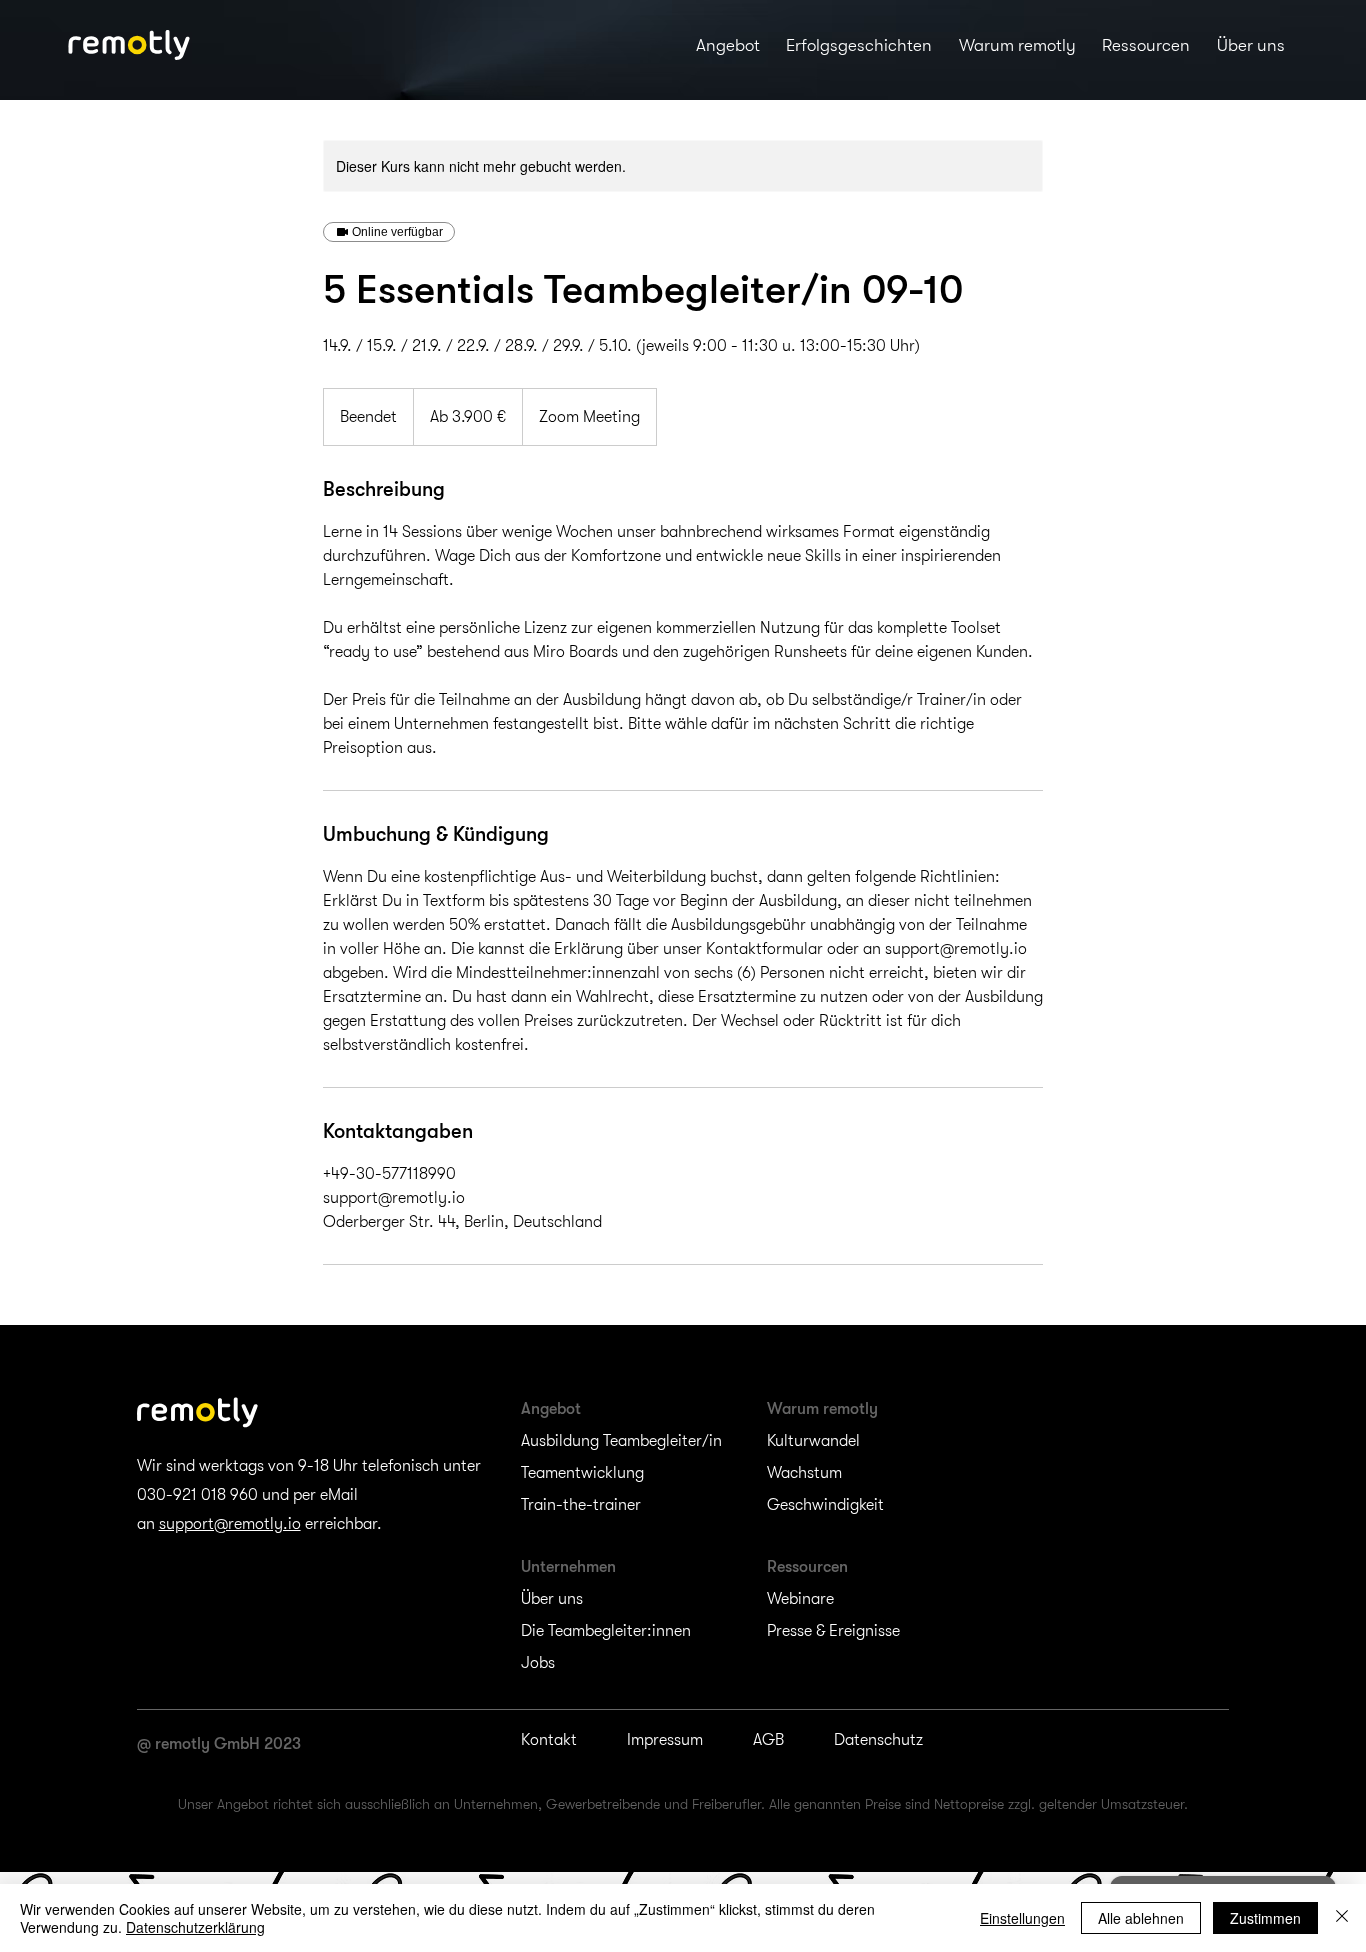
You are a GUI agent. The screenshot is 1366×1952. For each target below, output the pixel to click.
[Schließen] (1342, 1918)
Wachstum (804, 1473)
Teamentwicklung (582, 1473)
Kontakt (549, 1740)
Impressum (665, 1740)
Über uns (552, 1599)
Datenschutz (878, 1740)
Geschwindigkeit (825, 1505)
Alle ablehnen (1141, 1918)
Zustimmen (1265, 1918)
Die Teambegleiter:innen (606, 1631)
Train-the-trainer (581, 1505)
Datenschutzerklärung (195, 1927)
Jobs (538, 1663)
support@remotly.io (230, 1524)
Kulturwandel (813, 1441)
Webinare (800, 1599)
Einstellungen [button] (1022, 1918)
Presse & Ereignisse (833, 1631)
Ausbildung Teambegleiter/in (621, 1441)
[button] (728, 45)
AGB (768, 1740)
